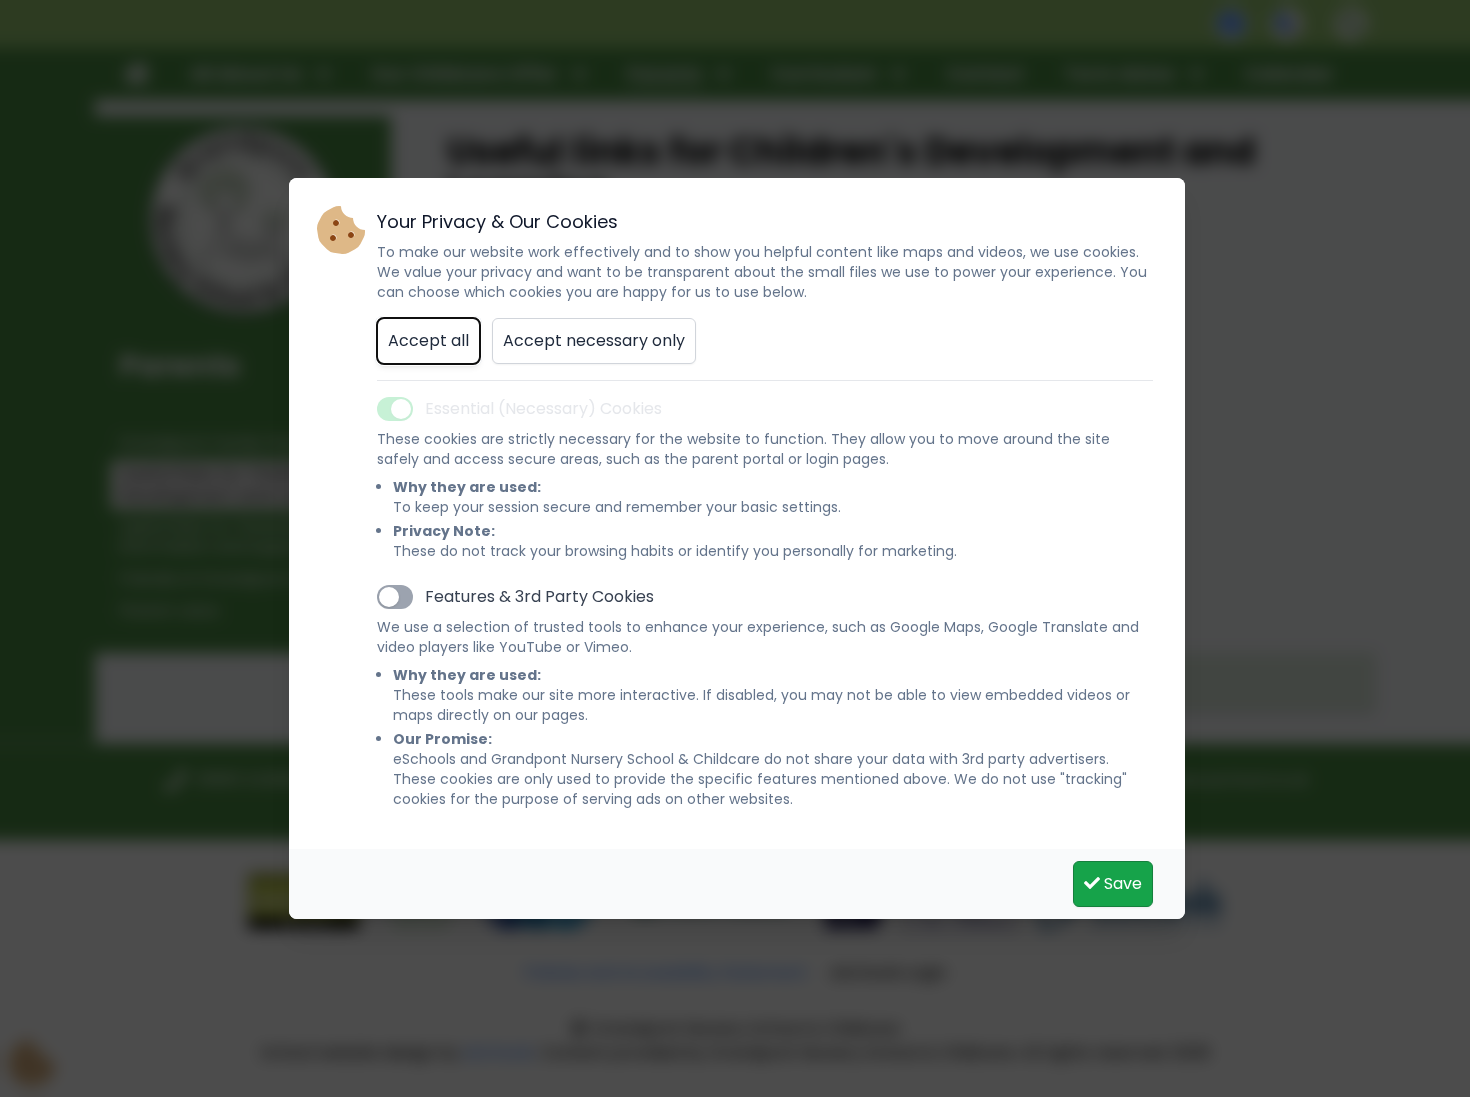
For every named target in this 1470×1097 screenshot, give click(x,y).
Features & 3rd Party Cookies (539, 596)
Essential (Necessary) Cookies (543, 408)
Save (1121, 883)
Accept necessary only (594, 340)
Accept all (428, 340)
